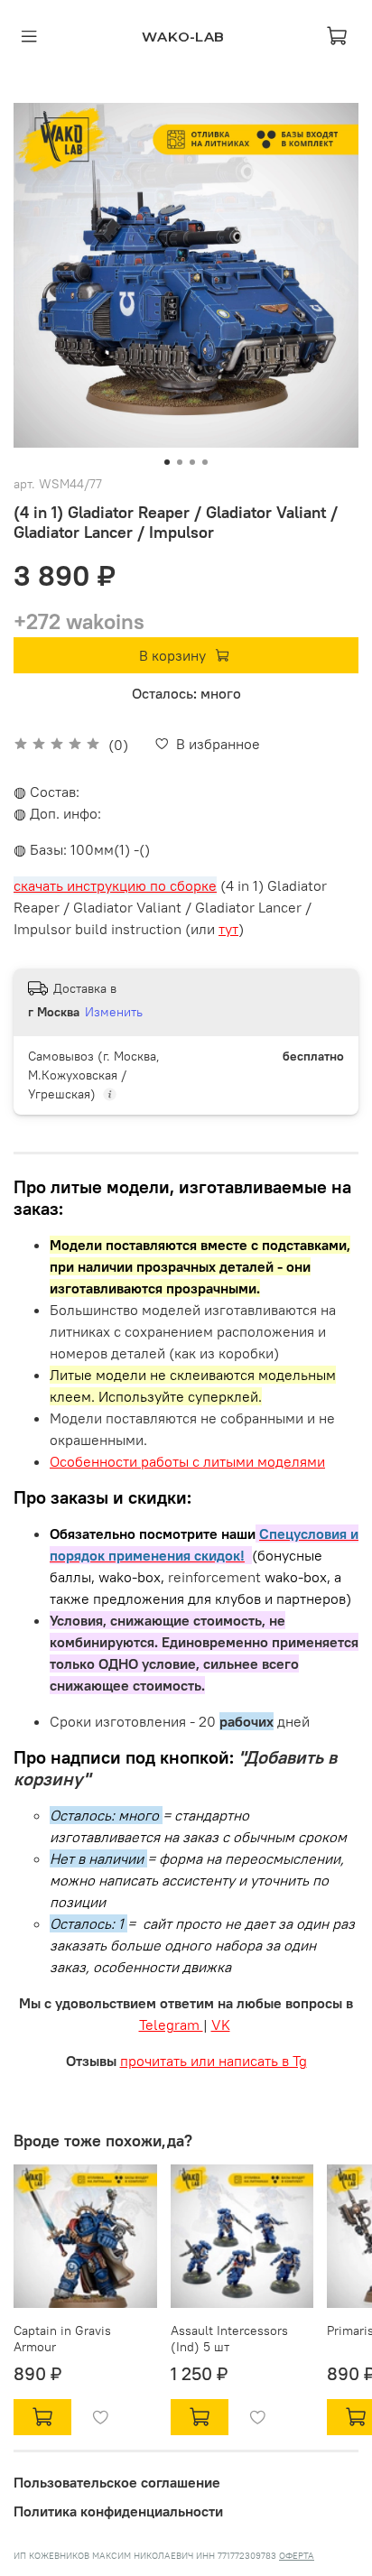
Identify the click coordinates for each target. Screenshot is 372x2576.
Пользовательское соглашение (117, 2482)
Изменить (114, 1012)
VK (221, 2025)
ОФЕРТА (297, 2556)
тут (228, 929)
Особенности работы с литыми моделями (187, 1461)
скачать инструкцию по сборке (115, 885)
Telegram (171, 2025)
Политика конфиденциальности (118, 2511)
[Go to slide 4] (205, 462)
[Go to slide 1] (167, 462)
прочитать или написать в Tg (214, 2061)
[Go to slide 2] (180, 462)
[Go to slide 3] (192, 462)
